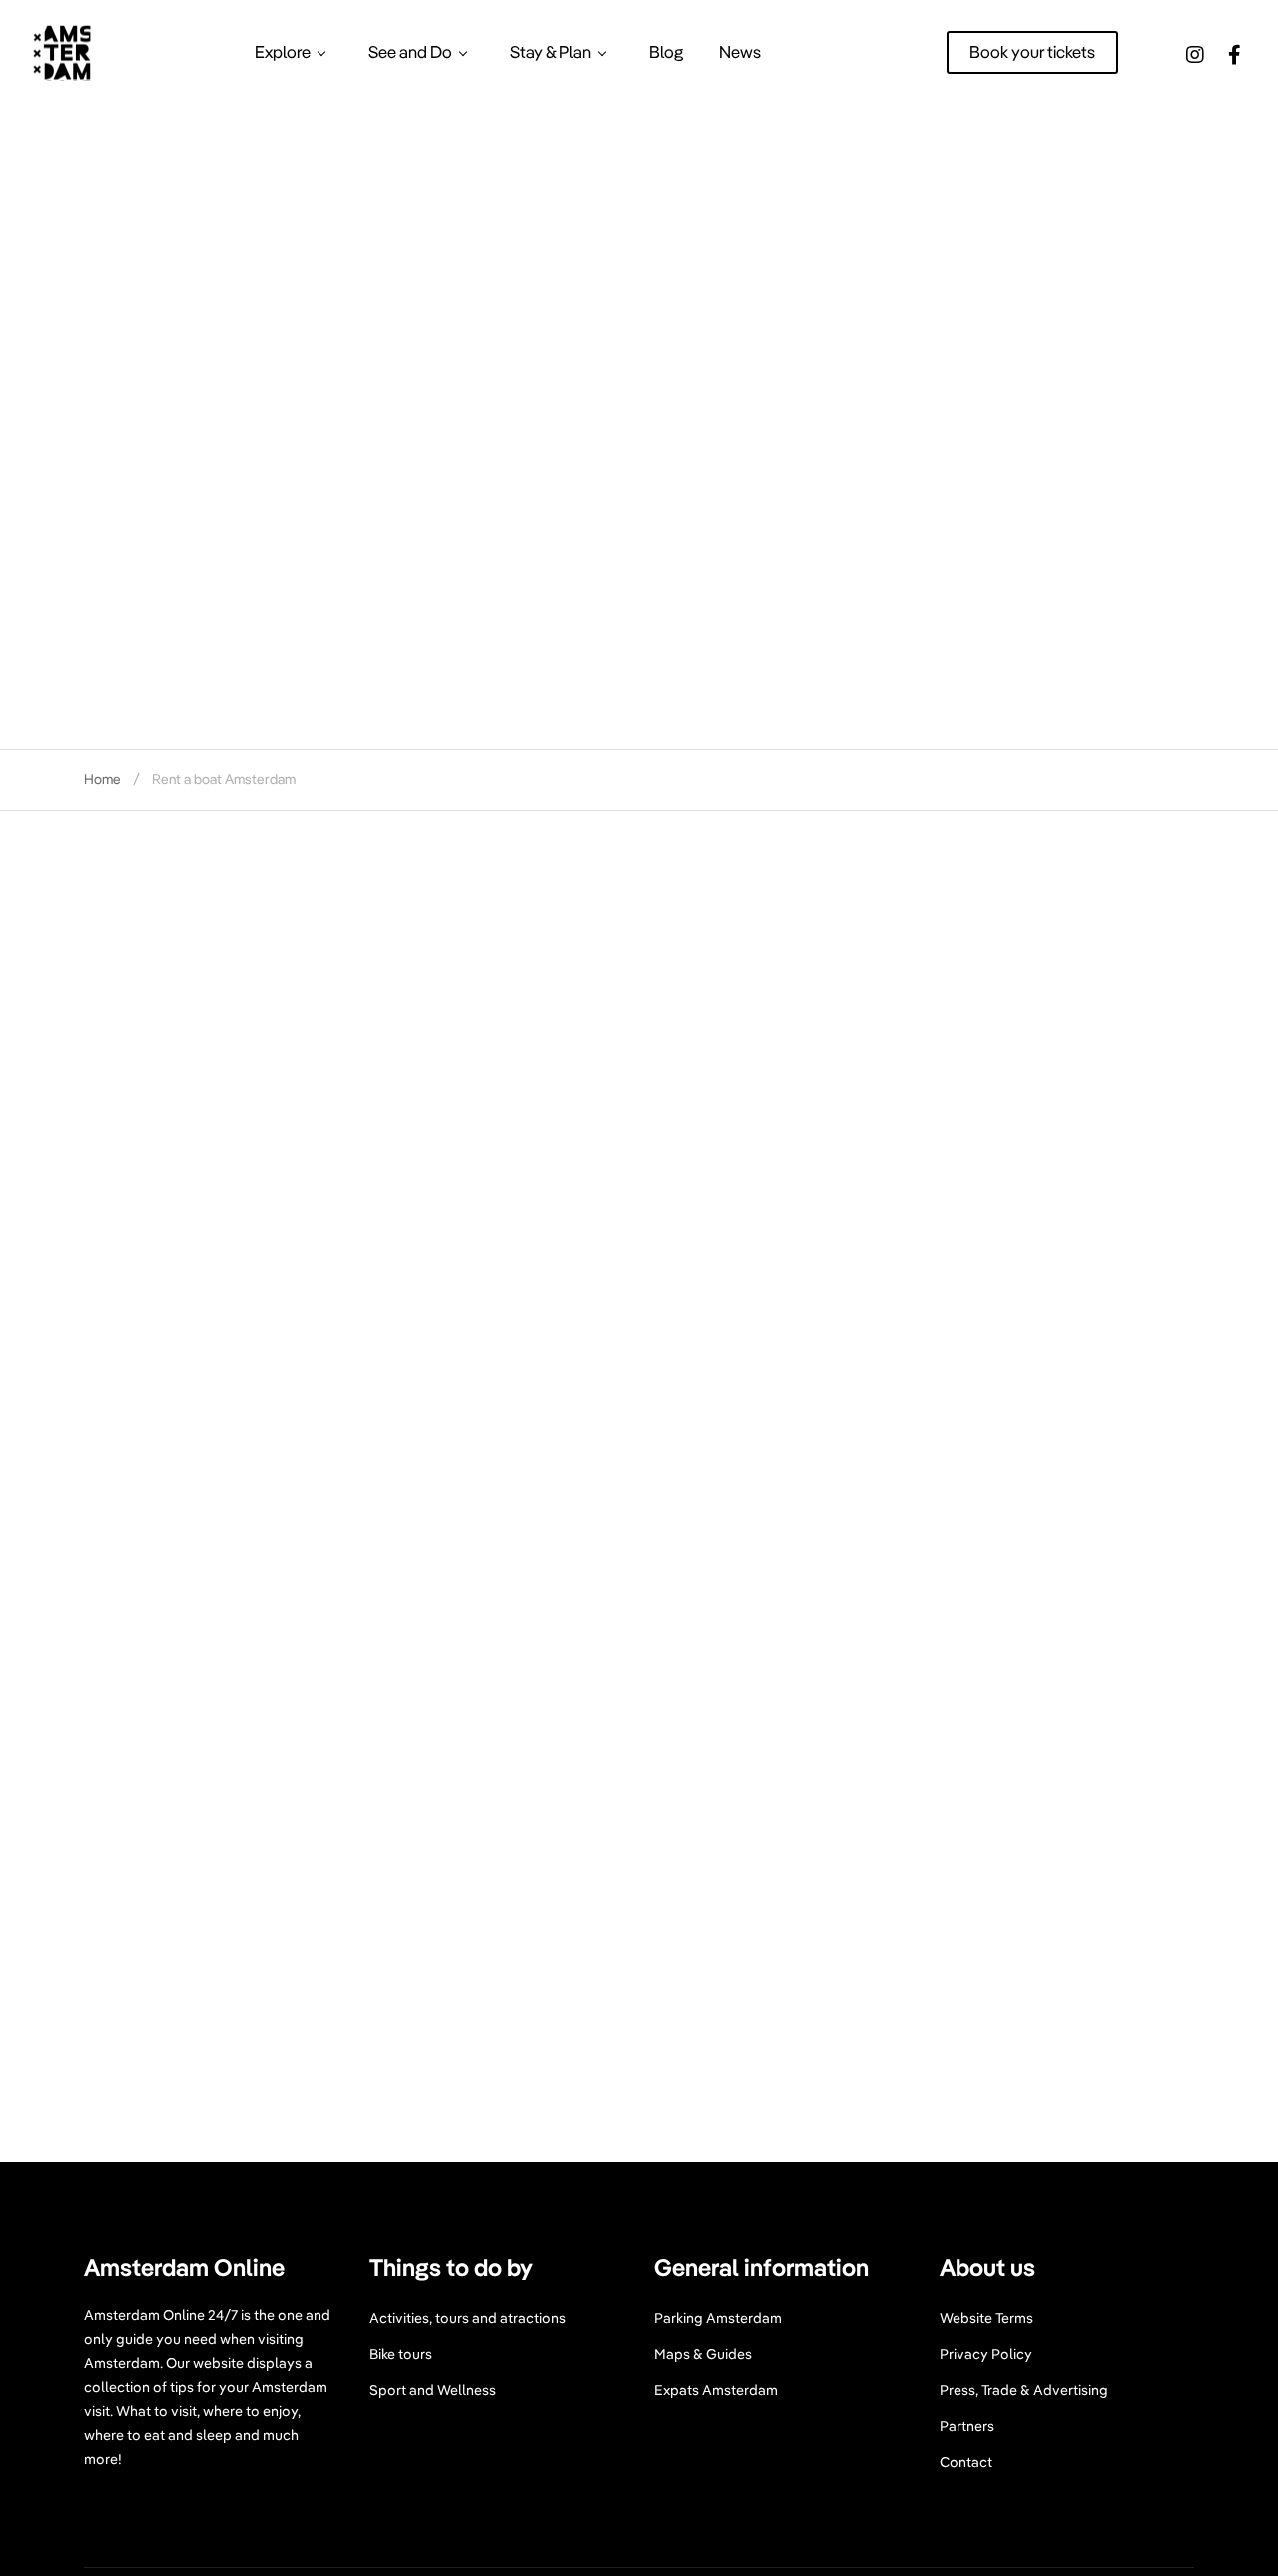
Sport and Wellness (433, 2390)
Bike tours (401, 2354)
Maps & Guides (703, 2354)
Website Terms (986, 2318)
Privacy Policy (986, 2354)
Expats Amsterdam (716, 2390)
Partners (967, 2426)
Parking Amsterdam (718, 2318)
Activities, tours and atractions (468, 2318)
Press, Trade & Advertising (1024, 2390)
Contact (966, 2462)
